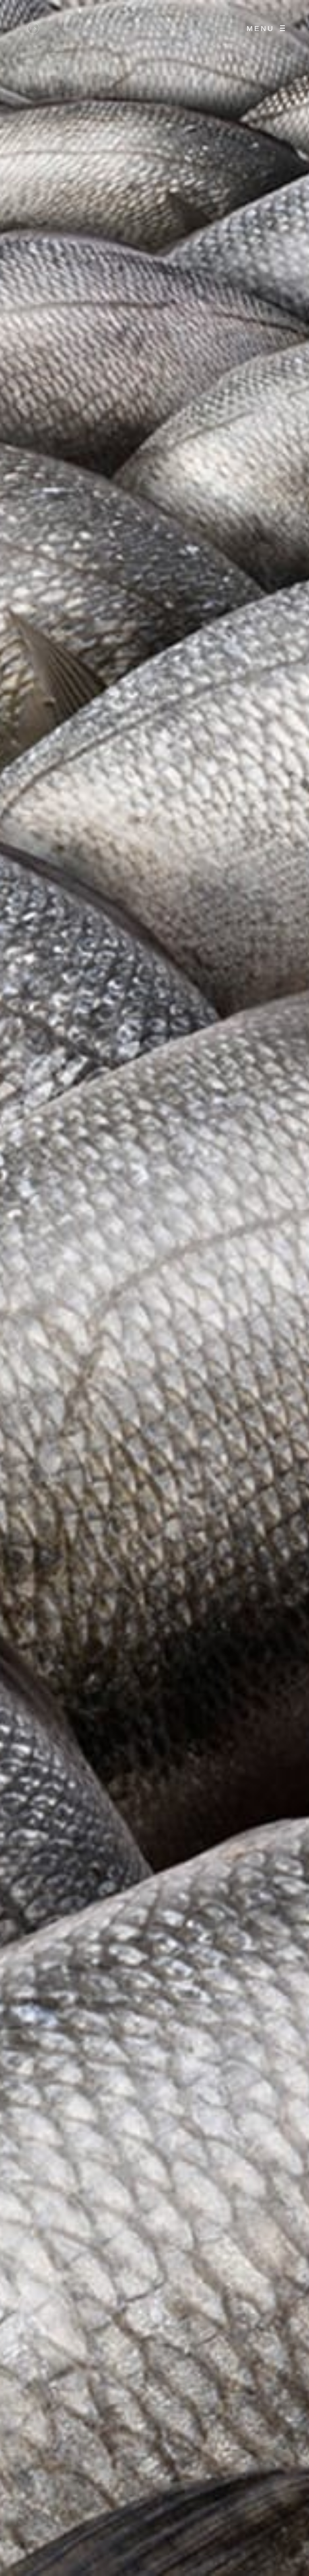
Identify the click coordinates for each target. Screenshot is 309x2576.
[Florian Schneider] (33, 28)
